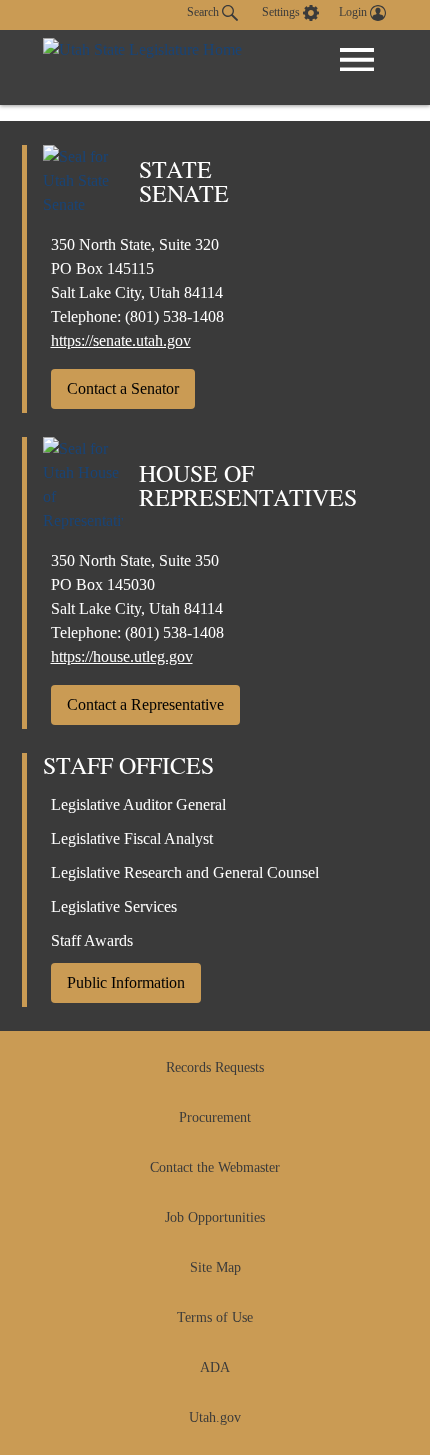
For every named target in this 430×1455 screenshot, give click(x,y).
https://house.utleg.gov (122, 656)
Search (204, 12)
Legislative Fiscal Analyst (132, 838)
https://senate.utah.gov (121, 340)
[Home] (142, 67)
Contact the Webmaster (215, 1167)
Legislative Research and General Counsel (185, 872)
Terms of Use (215, 1317)
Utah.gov (215, 1417)
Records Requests (215, 1067)
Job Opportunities (215, 1217)
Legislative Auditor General (138, 804)
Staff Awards (92, 940)
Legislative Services (114, 906)
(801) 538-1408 (174, 316)
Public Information (126, 982)
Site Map (215, 1267)
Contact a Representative (145, 704)
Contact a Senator (123, 388)
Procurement (215, 1117)
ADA (215, 1367)
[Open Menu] (357, 60)
